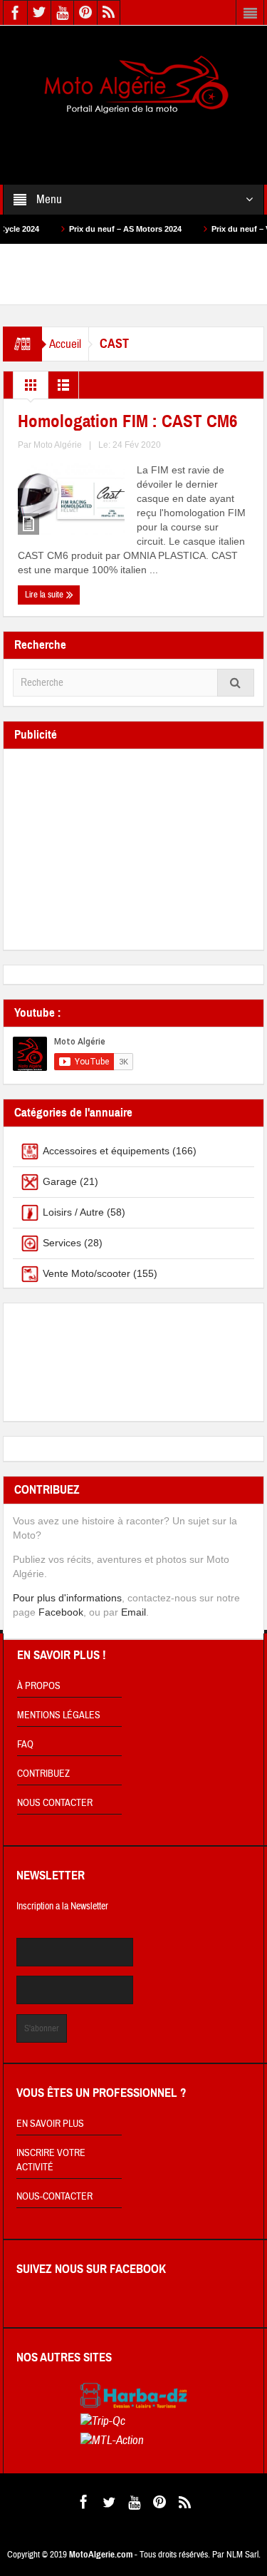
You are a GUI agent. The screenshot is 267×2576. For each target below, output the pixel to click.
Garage (60, 1181)
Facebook (61, 1612)
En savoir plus (50, 2124)
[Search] (236, 683)
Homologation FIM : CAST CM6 (127, 421)
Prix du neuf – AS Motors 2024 (100, 229)
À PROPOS (39, 1686)
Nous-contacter (54, 2197)
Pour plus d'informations (67, 1598)
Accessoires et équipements (106, 1151)
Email (133, 1612)
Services (62, 1243)
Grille (31, 389)
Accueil (65, 344)
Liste (63, 389)
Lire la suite (45, 595)
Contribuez (43, 1774)
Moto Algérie (58, 445)
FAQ (25, 1745)
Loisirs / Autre (73, 1212)
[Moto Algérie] (134, 86)
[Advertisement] (134, 140)
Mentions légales (59, 1715)
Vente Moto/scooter (87, 1273)
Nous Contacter (55, 1803)
